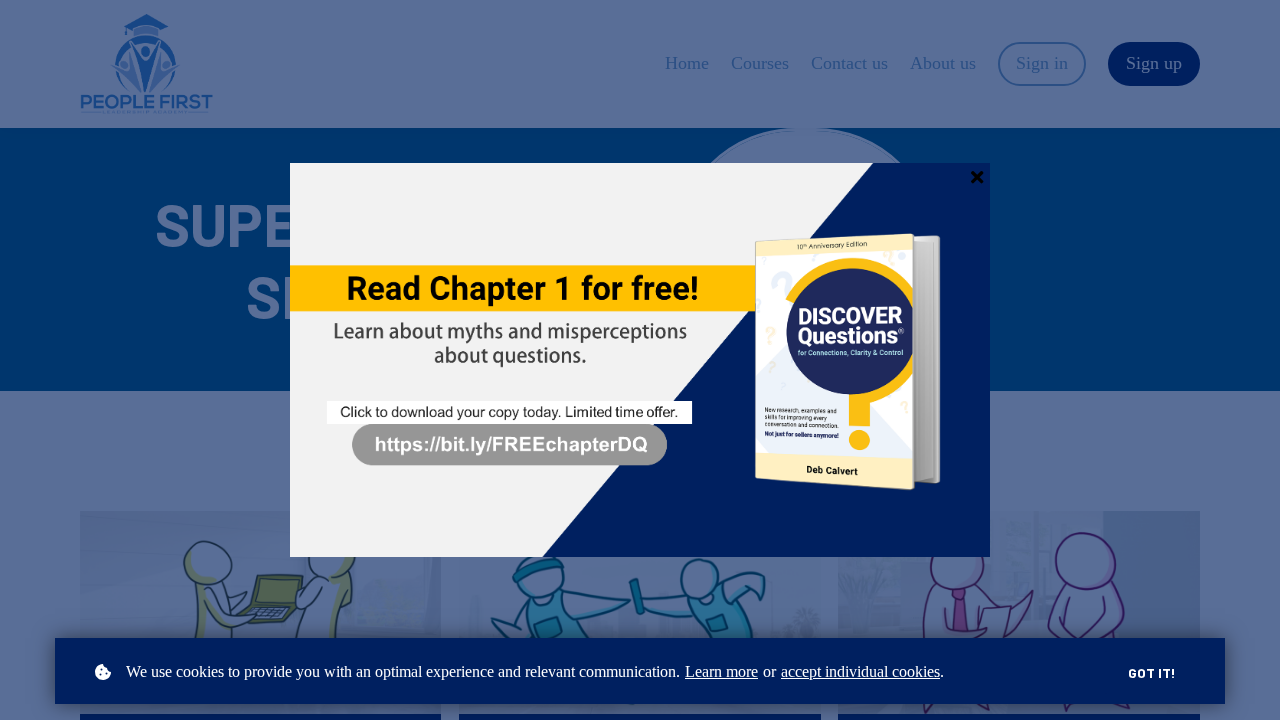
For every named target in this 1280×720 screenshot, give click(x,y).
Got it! (1152, 672)
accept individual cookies (860, 671)
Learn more (721, 671)
